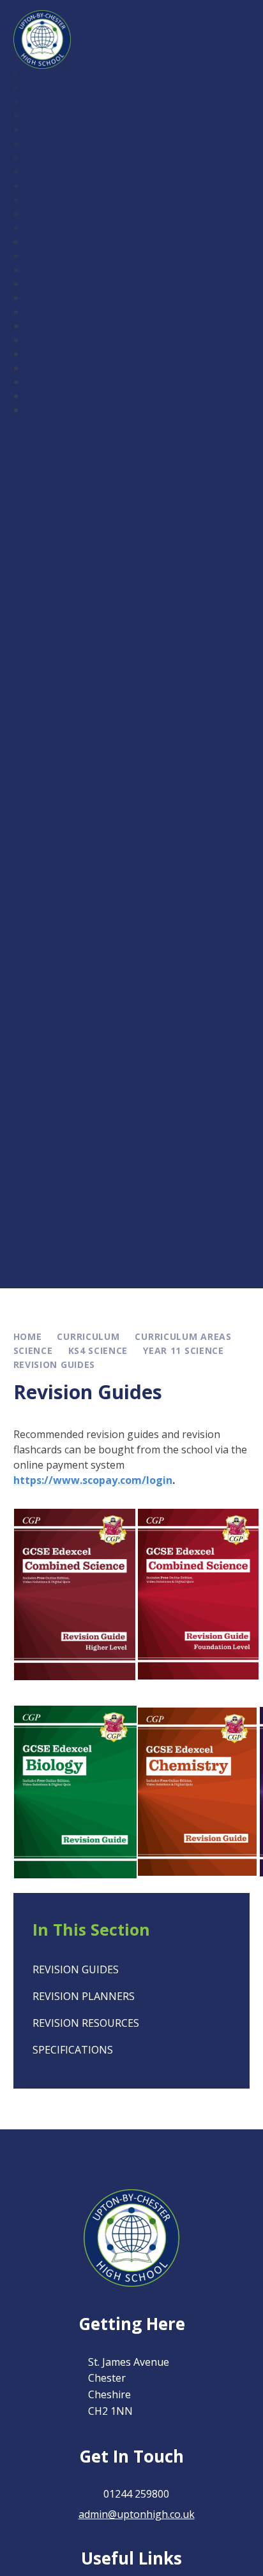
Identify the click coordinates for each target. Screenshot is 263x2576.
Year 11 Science (184, 1350)
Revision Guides (55, 1364)
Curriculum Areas (183, 1336)
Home (28, 1336)
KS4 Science (98, 1350)
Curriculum (88, 1336)
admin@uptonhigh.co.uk (137, 2514)
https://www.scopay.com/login (93, 1480)
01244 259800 (136, 2494)
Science (33, 1350)
